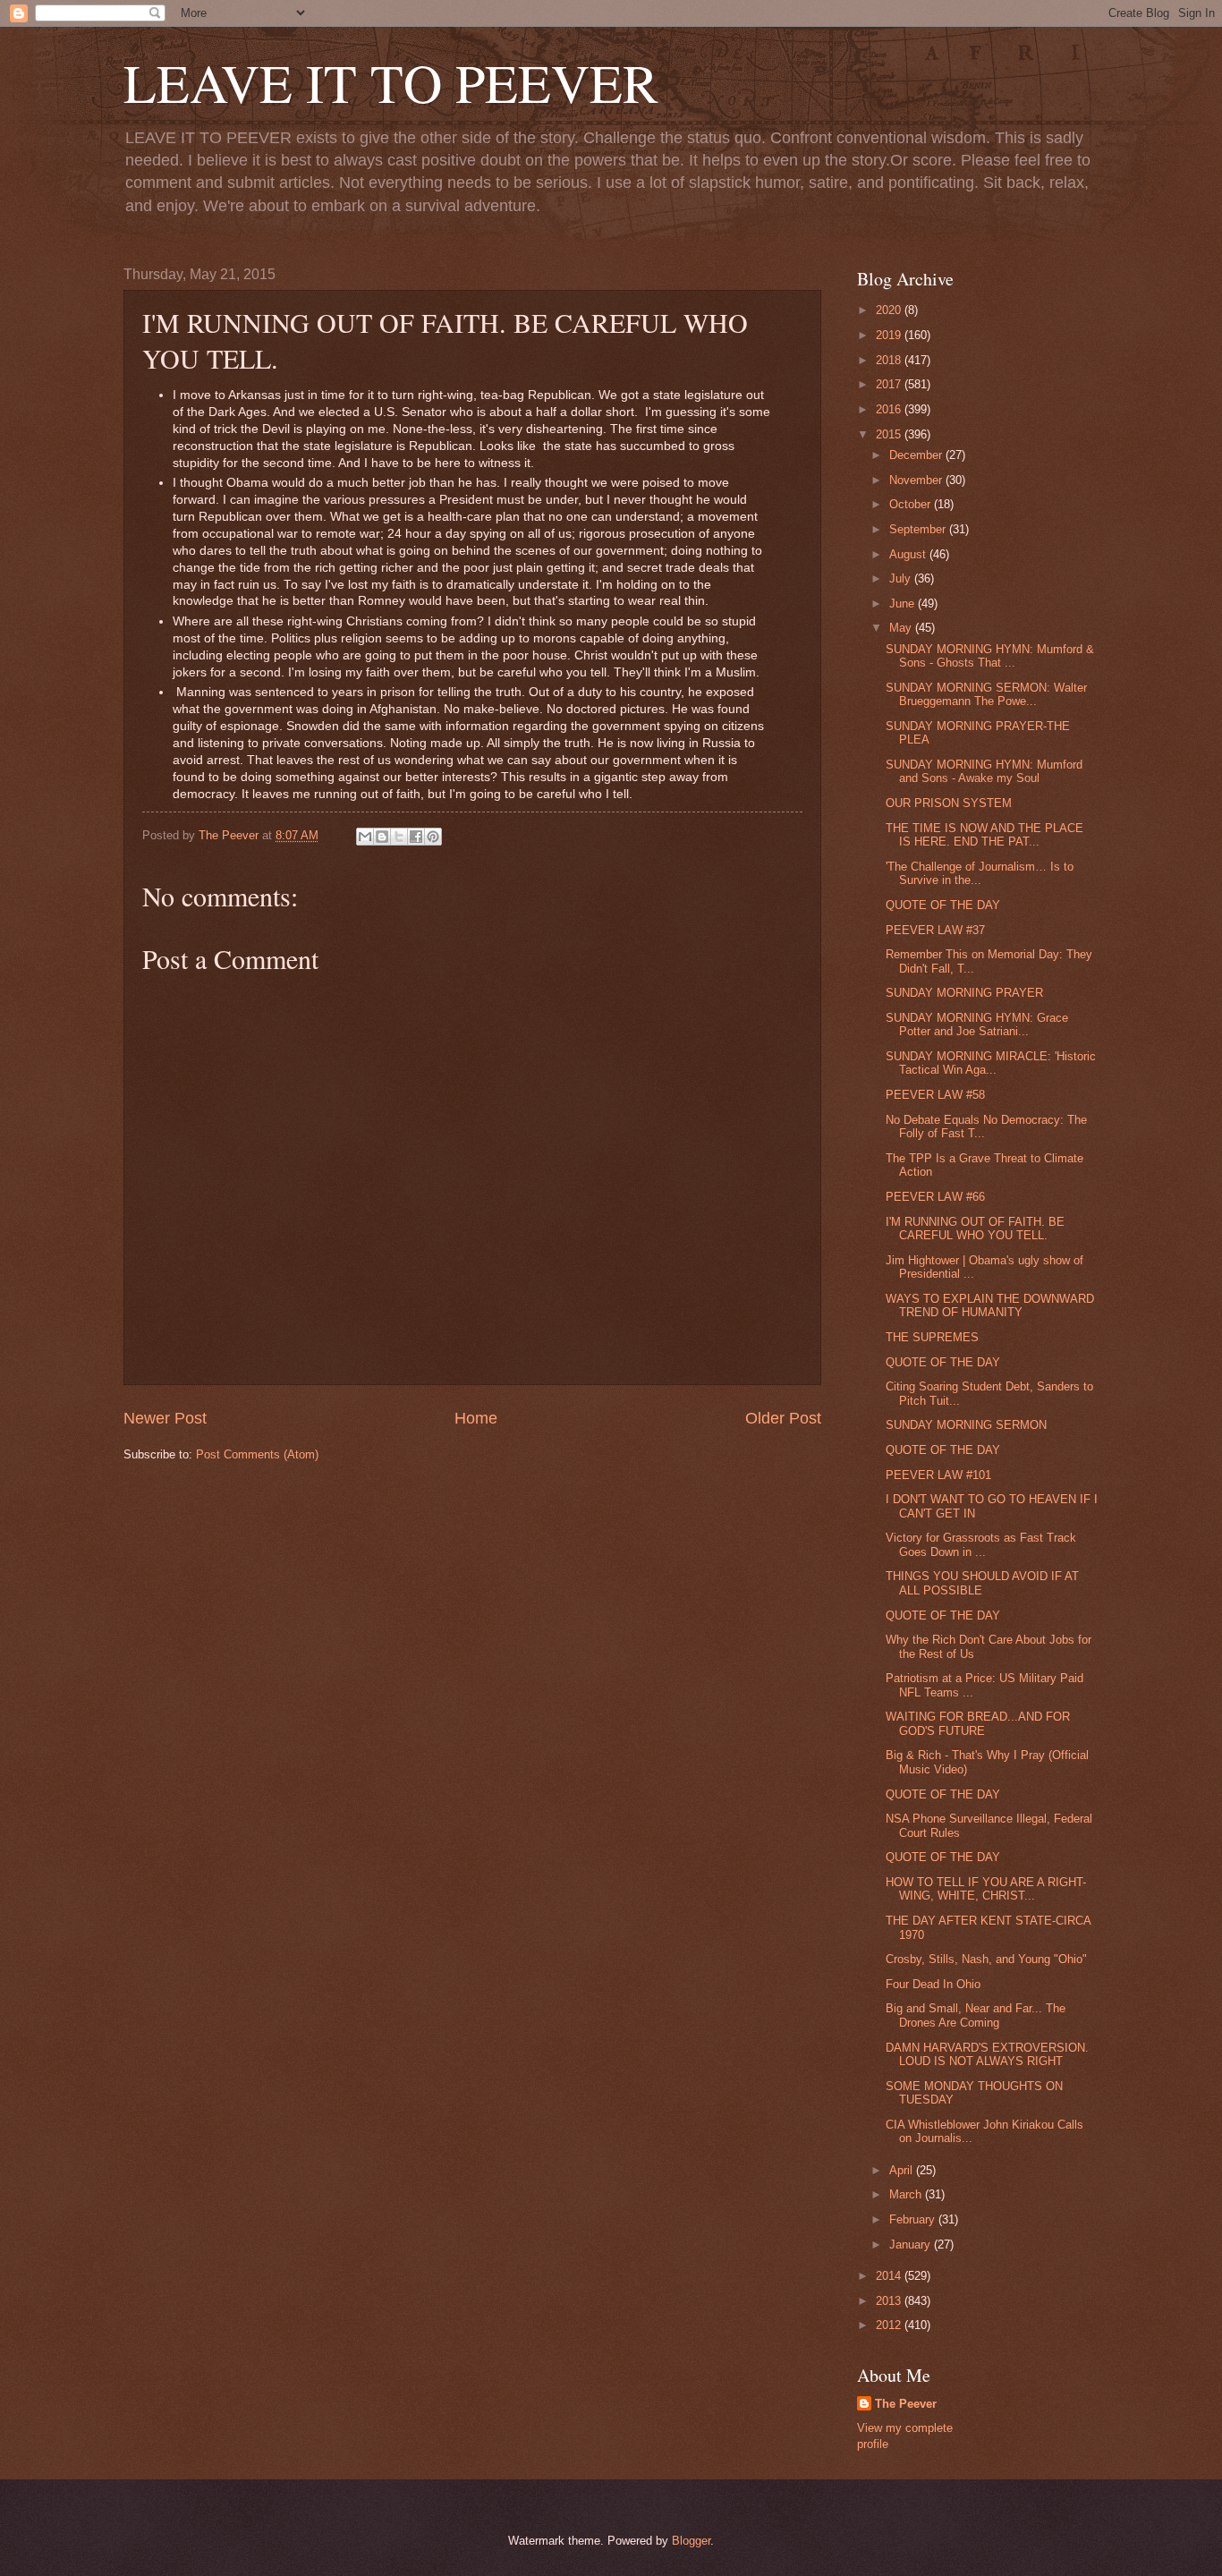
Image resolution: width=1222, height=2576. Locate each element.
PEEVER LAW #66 (935, 1197)
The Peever (906, 2404)
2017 (890, 384)
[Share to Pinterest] (433, 837)
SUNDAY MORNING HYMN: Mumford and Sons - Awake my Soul (984, 771)
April (903, 2170)
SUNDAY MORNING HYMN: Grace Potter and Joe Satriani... (977, 1024)
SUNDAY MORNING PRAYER (964, 993)
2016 (890, 409)
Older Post (783, 1418)
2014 (890, 2276)
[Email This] (365, 837)
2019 (890, 335)
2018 (890, 360)
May (902, 628)
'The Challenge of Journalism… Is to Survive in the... (980, 873)
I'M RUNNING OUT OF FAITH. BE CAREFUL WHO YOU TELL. (975, 1228)
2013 (890, 2301)
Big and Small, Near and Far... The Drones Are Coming (976, 2015)
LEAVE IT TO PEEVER (391, 82)
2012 (890, 2325)
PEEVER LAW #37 (935, 930)
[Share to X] (399, 837)
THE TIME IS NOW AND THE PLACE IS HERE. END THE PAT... (984, 835)
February (914, 2219)
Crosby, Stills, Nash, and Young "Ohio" (986, 1959)
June (904, 604)
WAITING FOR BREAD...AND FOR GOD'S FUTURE (978, 1723)
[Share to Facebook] (416, 837)
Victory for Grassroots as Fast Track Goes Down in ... (981, 1544)
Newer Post (165, 1418)
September (919, 529)
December (917, 455)
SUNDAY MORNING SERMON (966, 1425)
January (912, 2244)
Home (476, 1418)
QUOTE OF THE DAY (943, 905)
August (909, 554)
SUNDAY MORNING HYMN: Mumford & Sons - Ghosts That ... (990, 656)
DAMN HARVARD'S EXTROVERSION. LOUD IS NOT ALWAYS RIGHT (987, 2054)
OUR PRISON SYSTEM (949, 803)
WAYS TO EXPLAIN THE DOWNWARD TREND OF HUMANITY (990, 1305)
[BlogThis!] (382, 837)
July (902, 578)
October (912, 504)
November (917, 480)
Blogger (691, 2541)
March (907, 2194)
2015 (890, 434)
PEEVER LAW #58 (935, 1095)
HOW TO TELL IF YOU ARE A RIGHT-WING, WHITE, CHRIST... (986, 1889)
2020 (890, 310)
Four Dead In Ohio (933, 1984)
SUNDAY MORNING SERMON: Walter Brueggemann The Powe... (986, 694)
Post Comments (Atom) (257, 1454)
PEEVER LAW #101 (938, 1475)
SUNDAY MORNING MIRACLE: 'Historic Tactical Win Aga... (991, 1063)
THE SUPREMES (932, 1337)
